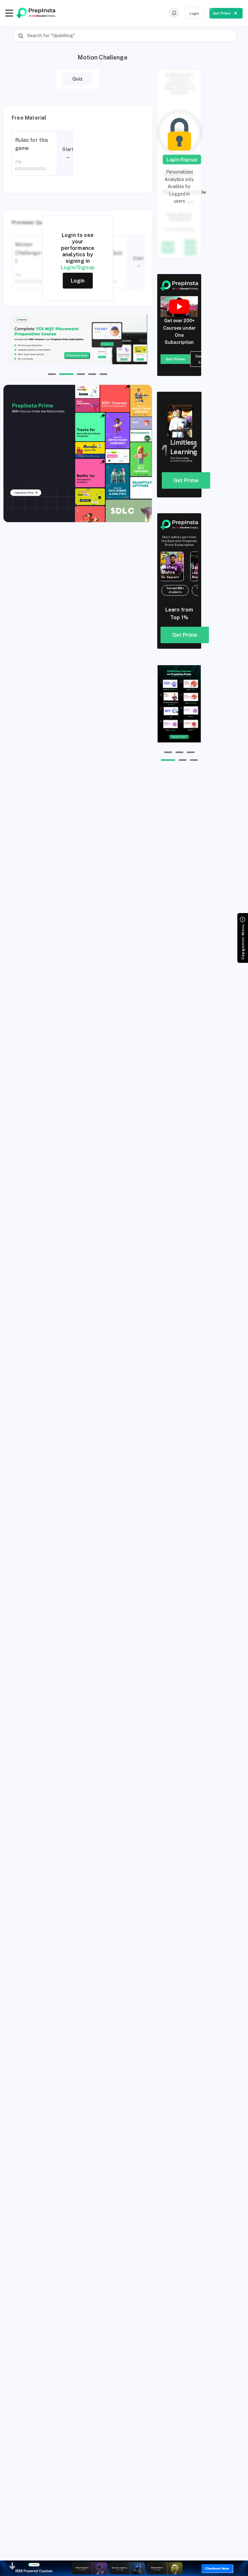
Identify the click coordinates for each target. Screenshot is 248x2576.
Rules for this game (32, 144)
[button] (52, 374)
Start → (68, 153)
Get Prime (222, 13)
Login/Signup (78, 267)
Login (194, 13)
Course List (202, 359)
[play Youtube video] (179, 307)
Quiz (77, 79)
